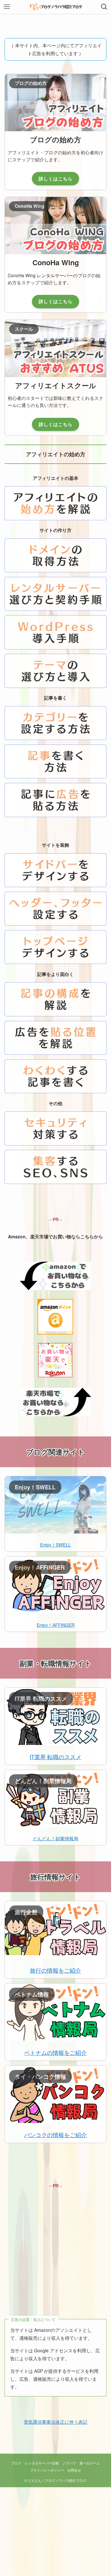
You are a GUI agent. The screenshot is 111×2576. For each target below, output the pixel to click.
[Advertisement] (55, 2245)
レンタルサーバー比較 (42, 2463)
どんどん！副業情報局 (55, 1838)
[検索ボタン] (104, 7)
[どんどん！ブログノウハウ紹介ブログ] (56, 7)
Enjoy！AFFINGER (56, 1625)
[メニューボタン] (7, 7)
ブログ (16, 2463)
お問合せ (74, 2470)
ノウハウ (69, 2463)
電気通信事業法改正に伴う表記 (55, 2422)
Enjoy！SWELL (55, 1545)
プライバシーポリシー (47, 2470)
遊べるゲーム (90, 2463)
